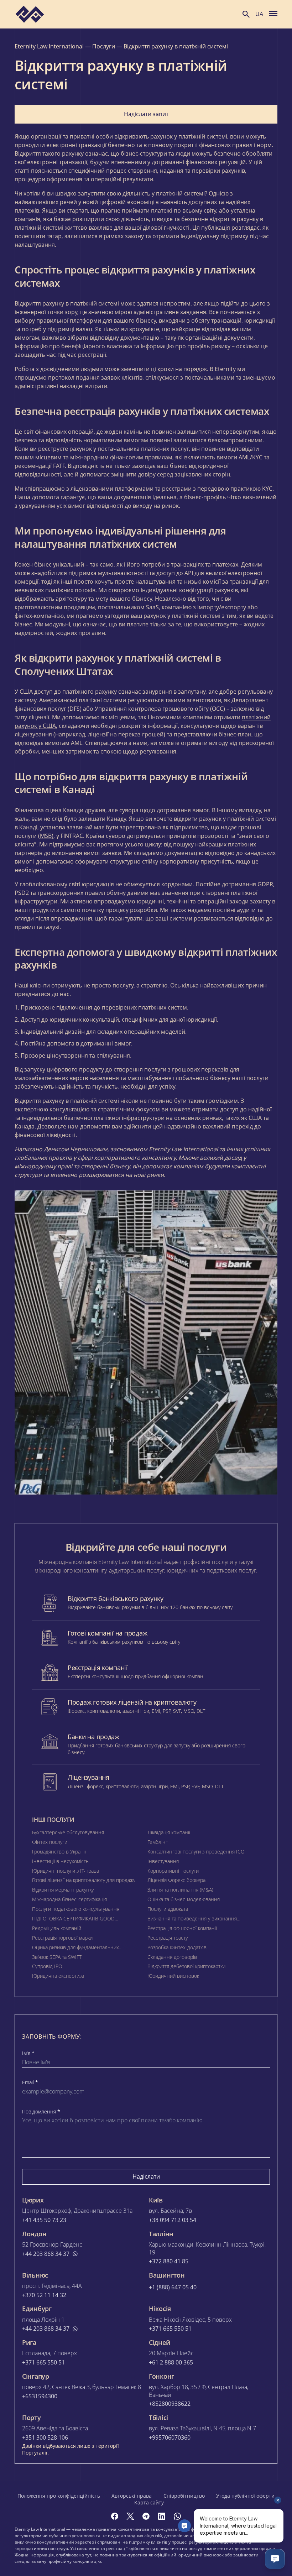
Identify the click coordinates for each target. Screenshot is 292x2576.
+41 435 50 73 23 (44, 2220)
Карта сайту (149, 2502)
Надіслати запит (146, 114)
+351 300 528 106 (45, 2438)
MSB (46, 836)
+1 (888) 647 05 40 (173, 2287)
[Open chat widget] (275, 2559)
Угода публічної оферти (245, 2496)
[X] (130, 2516)
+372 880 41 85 (169, 2261)
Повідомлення (41, 2112)
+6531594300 (40, 2396)
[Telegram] (146, 2516)
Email (30, 2082)
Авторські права (132, 2496)
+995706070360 (170, 2438)
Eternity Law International (49, 46)
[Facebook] (115, 2516)
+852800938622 (170, 2404)
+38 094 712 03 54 (173, 2220)
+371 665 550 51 (170, 2329)
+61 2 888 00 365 (171, 2363)
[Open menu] (273, 13)
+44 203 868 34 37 (46, 2254)
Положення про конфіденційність (59, 2496)
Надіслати (146, 2176)
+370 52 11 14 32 (44, 2295)
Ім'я (28, 2053)
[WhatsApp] (177, 2516)
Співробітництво (184, 2496)
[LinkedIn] (162, 2516)
